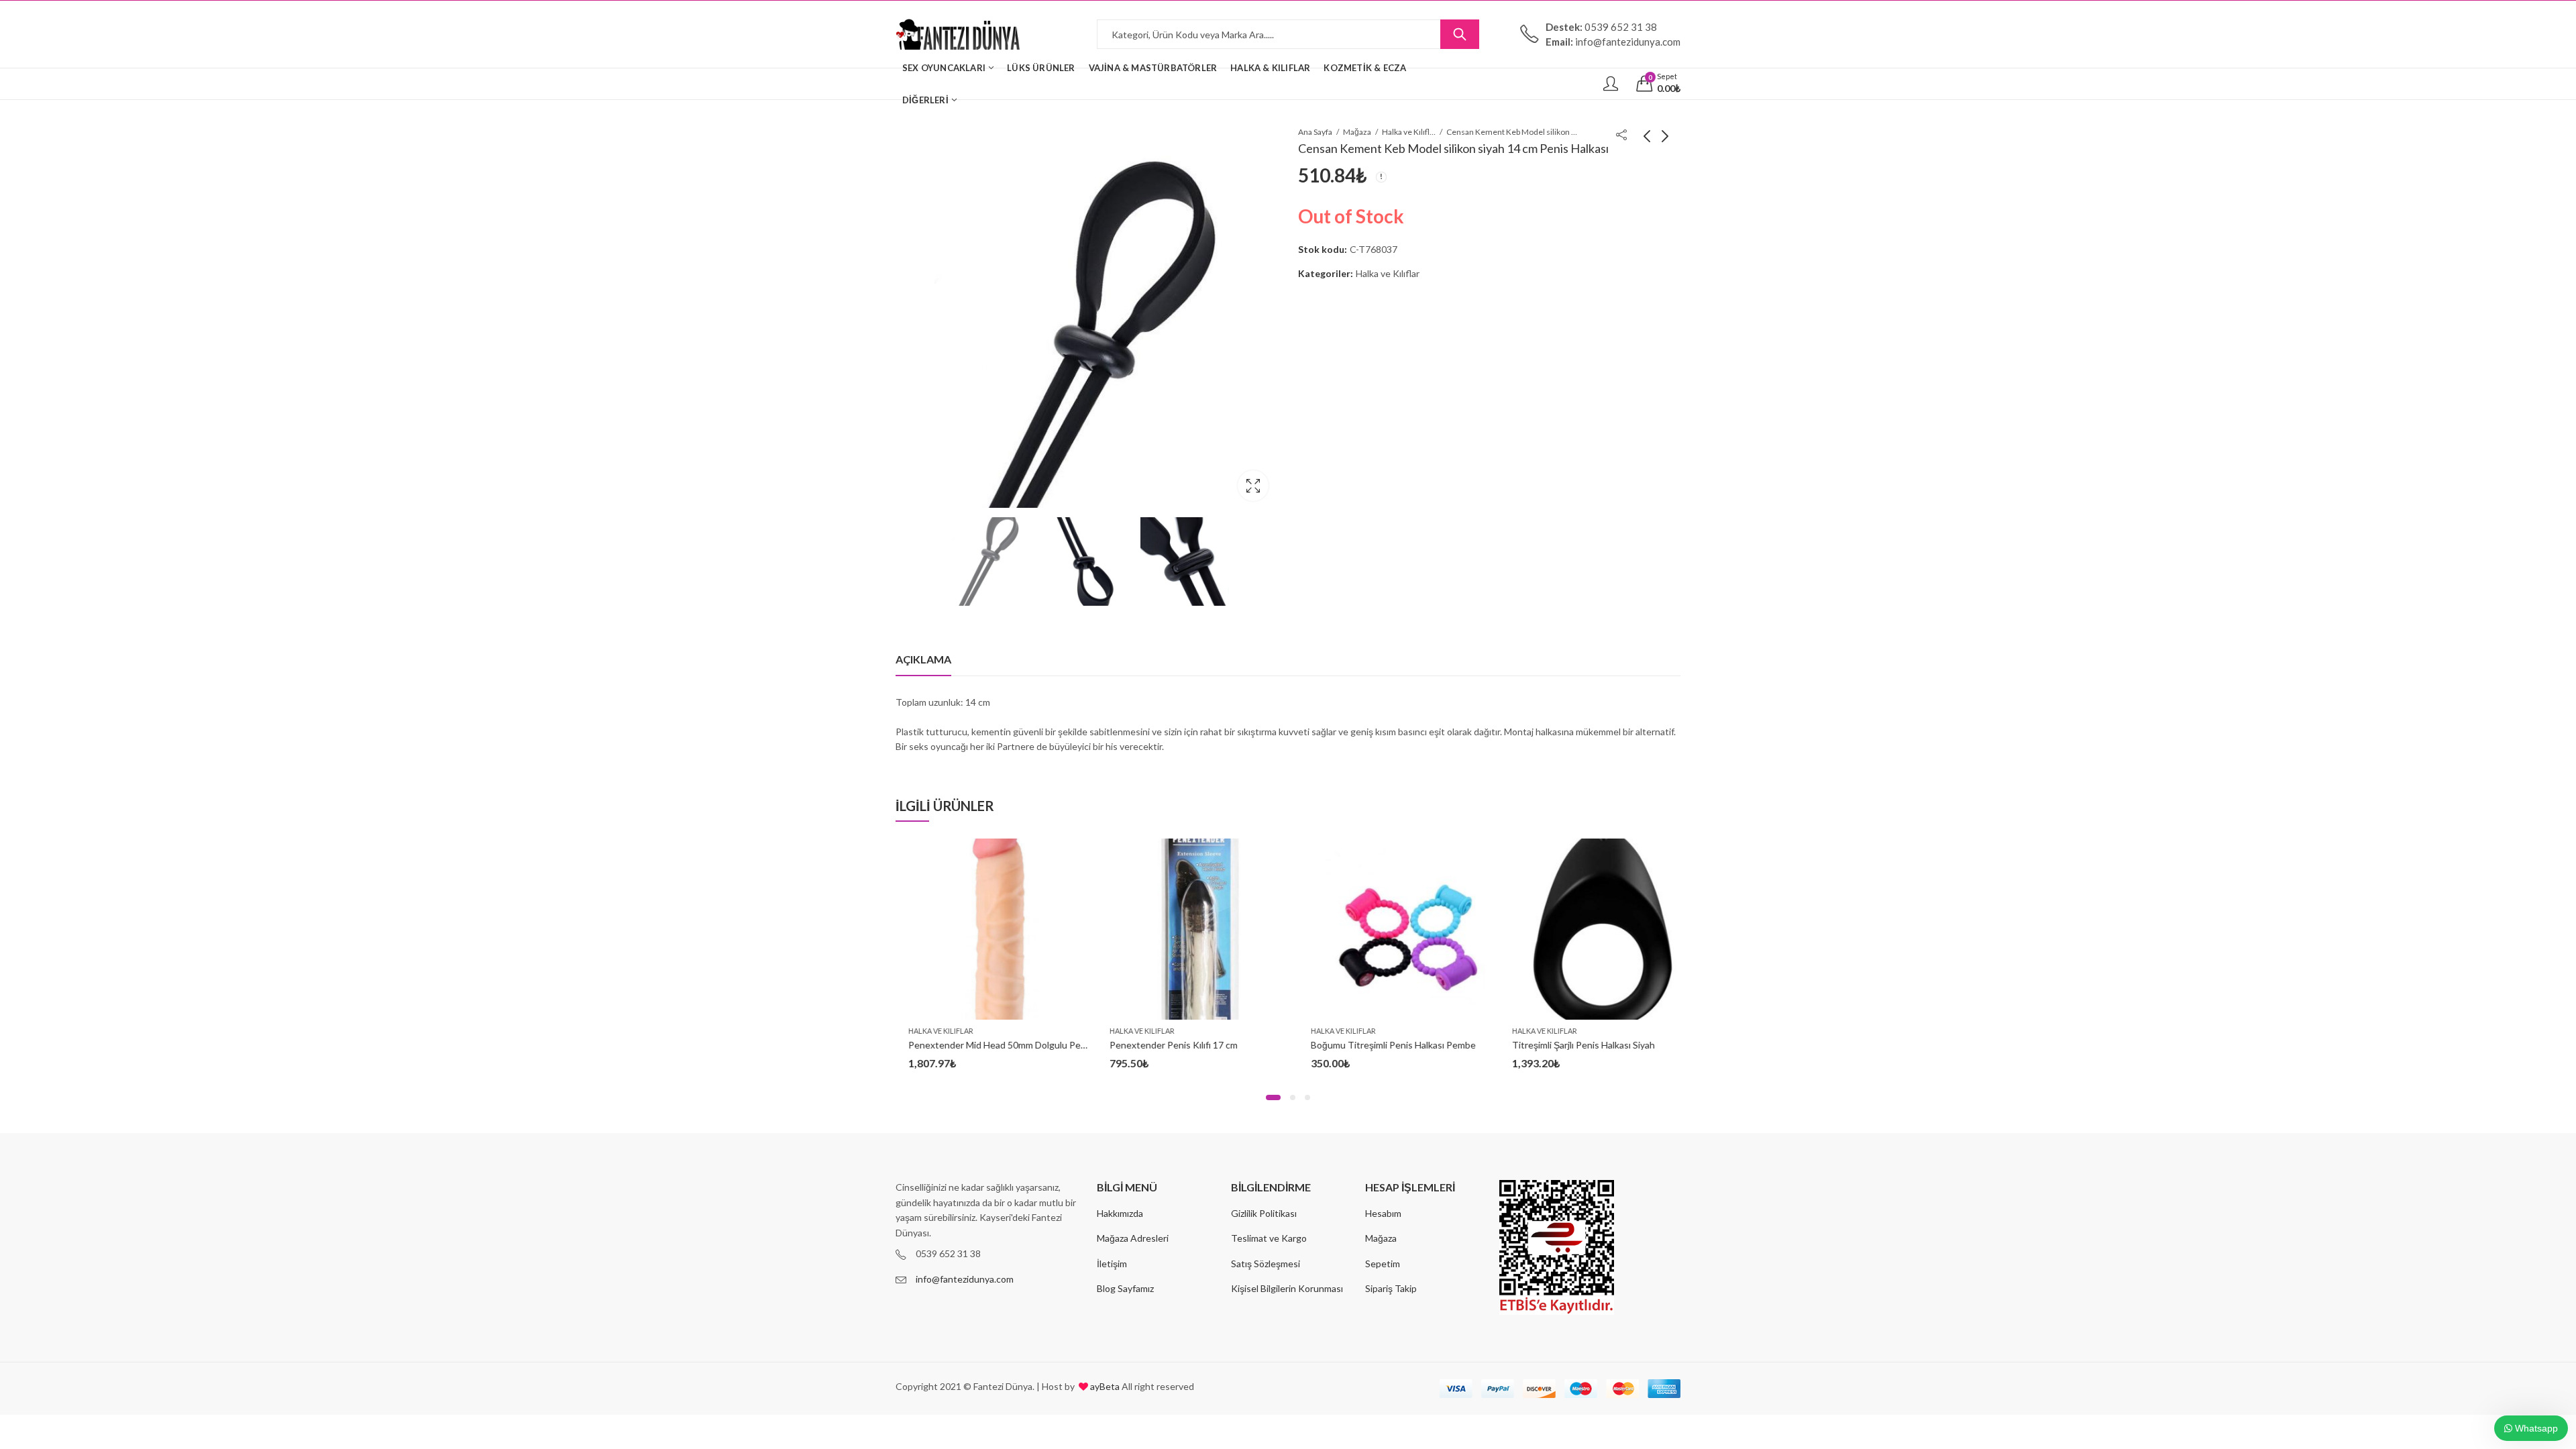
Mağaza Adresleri (1133, 1238)
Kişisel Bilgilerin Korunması (1287, 1288)
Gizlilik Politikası (1264, 1213)
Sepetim (1383, 1264)
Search (1460, 34)
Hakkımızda (1120, 1213)
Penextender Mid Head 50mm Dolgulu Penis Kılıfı (998, 1045)
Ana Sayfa (1315, 132)
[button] (1273, 1097)
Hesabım (1383, 1213)
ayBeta (1104, 1386)
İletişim (1112, 1264)
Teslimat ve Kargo (1269, 1238)
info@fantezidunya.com (965, 1279)
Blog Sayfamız (1125, 1288)
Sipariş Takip (1391, 1288)
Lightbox (1253, 486)
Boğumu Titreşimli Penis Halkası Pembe (1381, 1045)
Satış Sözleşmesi (1266, 1264)
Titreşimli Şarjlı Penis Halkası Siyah (1571, 1045)
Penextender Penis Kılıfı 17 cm (1161, 1045)
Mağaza (1357, 132)
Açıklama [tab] (923, 659)
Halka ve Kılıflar (1409, 132)
